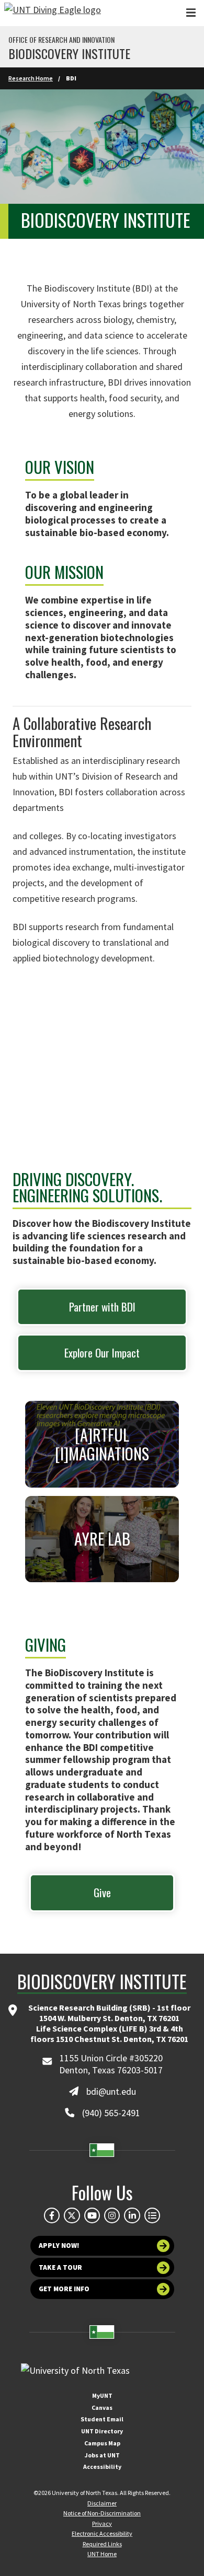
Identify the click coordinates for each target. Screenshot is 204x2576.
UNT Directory (102, 2431)
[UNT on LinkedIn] (132, 2215)
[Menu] (191, 13)
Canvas (102, 2407)
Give (102, 1892)
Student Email (102, 2419)
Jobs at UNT (102, 2455)
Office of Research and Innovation (61, 40)
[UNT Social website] (152, 2215)
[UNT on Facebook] (52, 2215)
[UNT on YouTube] (92, 2215)
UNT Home (102, 2554)
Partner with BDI (102, 1307)
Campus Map (102, 2443)
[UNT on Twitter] (72, 2215)
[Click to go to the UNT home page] (53, 13)
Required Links (102, 2544)
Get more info (64, 2289)
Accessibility (102, 2467)
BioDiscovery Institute (69, 53)
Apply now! (59, 2246)
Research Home (31, 78)
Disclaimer (102, 2503)
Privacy (102, 2523)
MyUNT (102, 2395)
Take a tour (60, 2267)
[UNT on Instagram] (112, 2215)
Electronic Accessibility (102, 2533)
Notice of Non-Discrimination (102, 2513)
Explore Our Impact (102, 1353)
